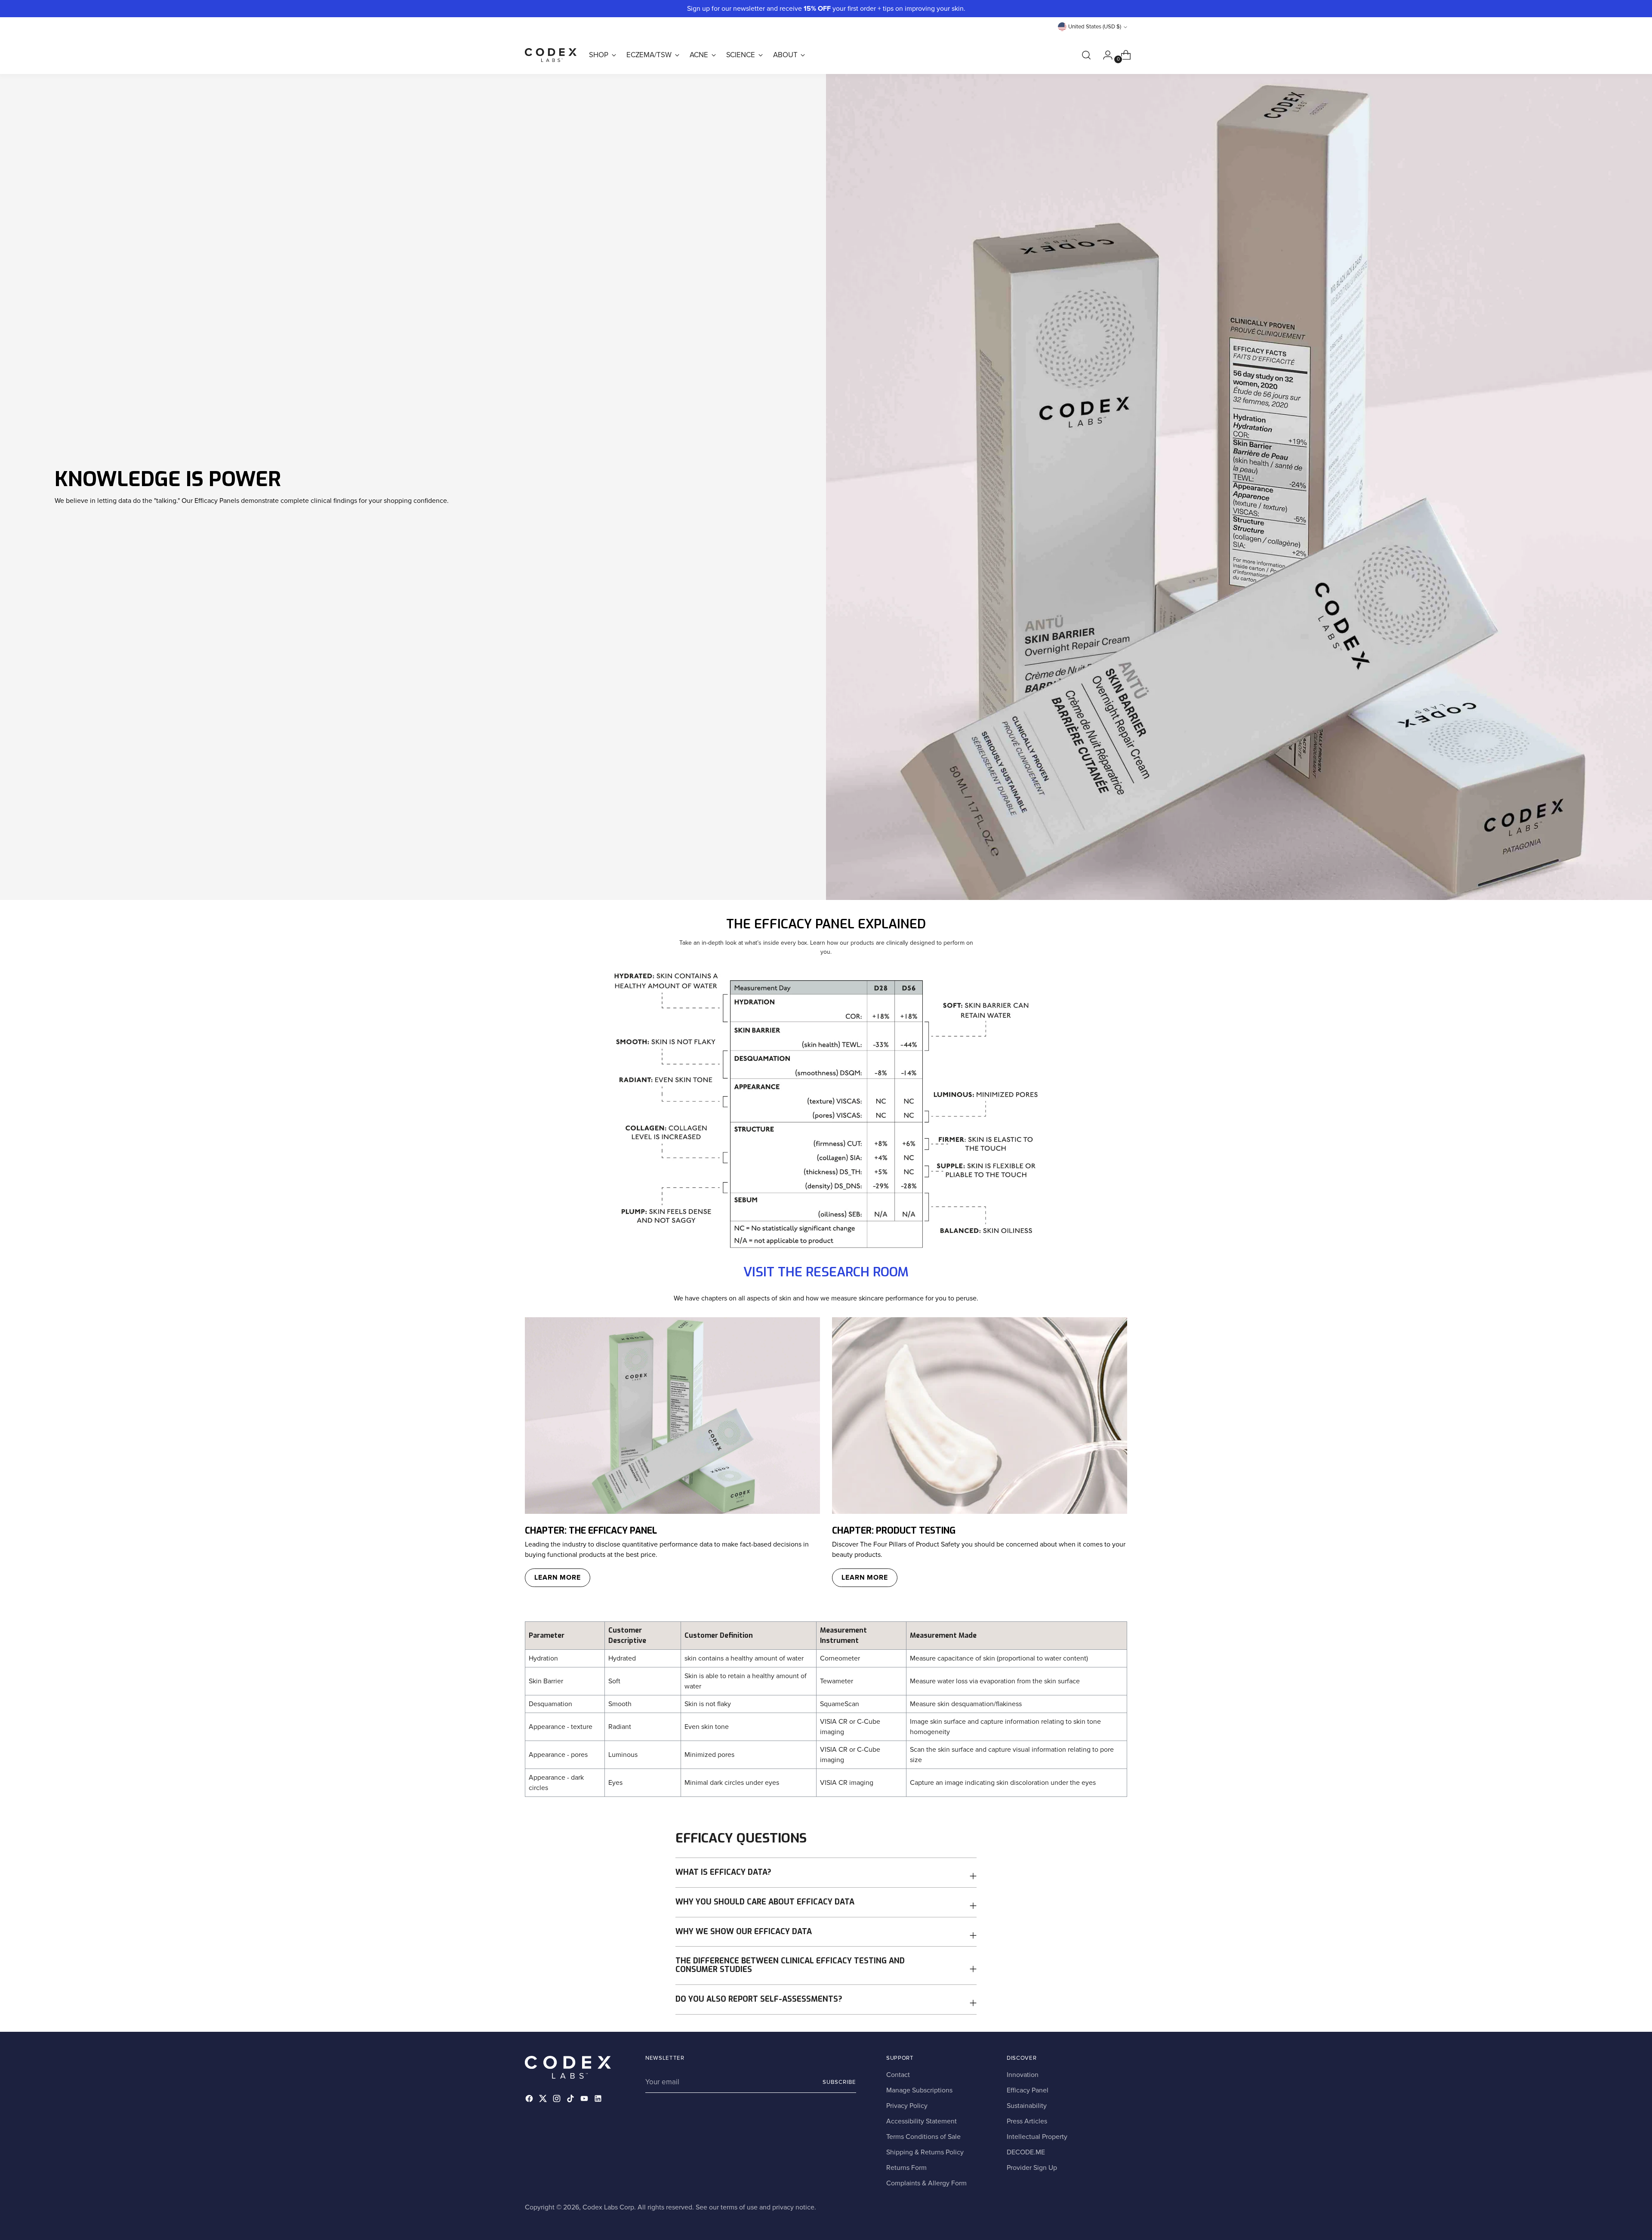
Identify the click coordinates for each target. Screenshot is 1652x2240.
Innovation (1023, 2075)
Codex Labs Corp (608, 2207)
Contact (898, 2075)
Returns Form (906, 2168)
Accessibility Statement (922, 2121)
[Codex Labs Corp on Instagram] (558, 2100)
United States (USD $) (1095, 27)
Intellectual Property (1037, 2137)
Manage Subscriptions (919, 2090)
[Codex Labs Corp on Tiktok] (571, 2100)
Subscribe (839, 2082)
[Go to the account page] (1104, 55)
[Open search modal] (1086, 55)
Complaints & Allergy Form (926, 2183)
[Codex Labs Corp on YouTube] (585, 2100)
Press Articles (1027, 2121)
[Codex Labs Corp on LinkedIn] (599, 2100)
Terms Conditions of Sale (923, 2137)
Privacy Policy (907, 2106)
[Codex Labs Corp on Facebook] (530, 2100)
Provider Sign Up (1032, 2168)
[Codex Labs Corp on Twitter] (544, 2100)
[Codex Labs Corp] (551, 55)
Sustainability (1027, 2106)
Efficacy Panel (1028, 2090)
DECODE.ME (1026, 2152)
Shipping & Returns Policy (925, 2152)
